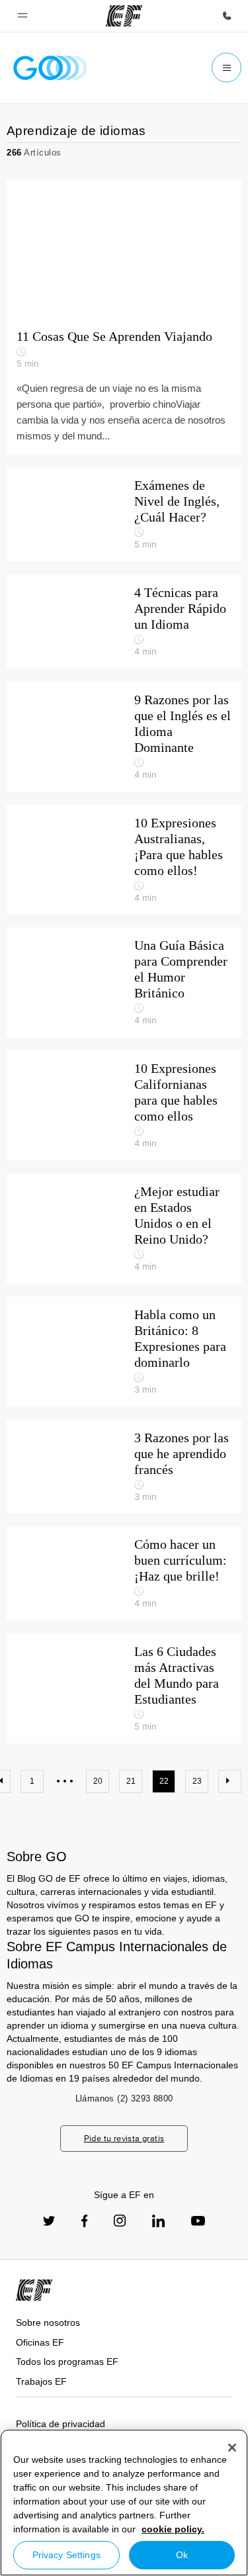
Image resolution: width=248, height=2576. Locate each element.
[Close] (232, 2448)
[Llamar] (227, 16)
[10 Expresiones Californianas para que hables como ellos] (124, 1105)
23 (197, 1781)
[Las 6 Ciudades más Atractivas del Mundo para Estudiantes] (124, 1688)
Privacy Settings (66, 2555)
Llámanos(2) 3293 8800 (124, 2098)
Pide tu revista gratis (124, 2138)
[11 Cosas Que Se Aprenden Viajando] (124, 249)
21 (131, 1781)
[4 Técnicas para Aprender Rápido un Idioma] (124, 621)
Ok (182, 2555)
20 (98, 1781)
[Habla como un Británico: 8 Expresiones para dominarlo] (124, 1352)
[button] (22, 16)
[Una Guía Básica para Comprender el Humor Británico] (124, 982)
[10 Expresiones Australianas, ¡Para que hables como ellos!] (124, 860)
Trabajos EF (41, 2381)
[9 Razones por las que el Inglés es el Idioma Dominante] (124, 737)
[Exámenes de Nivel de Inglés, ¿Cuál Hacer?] (124, 514)
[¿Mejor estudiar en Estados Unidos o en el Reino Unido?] (124, 1228)
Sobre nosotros (48, 2323)
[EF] (124, 16)
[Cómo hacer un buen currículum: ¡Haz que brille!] (124, 1573)
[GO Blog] (50, 68)
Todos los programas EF (67, 2362)
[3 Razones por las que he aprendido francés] (124, 1467)
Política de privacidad (61, 2424)
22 (164, 1781)
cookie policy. (173, 2529)
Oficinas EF (40, 2342)
